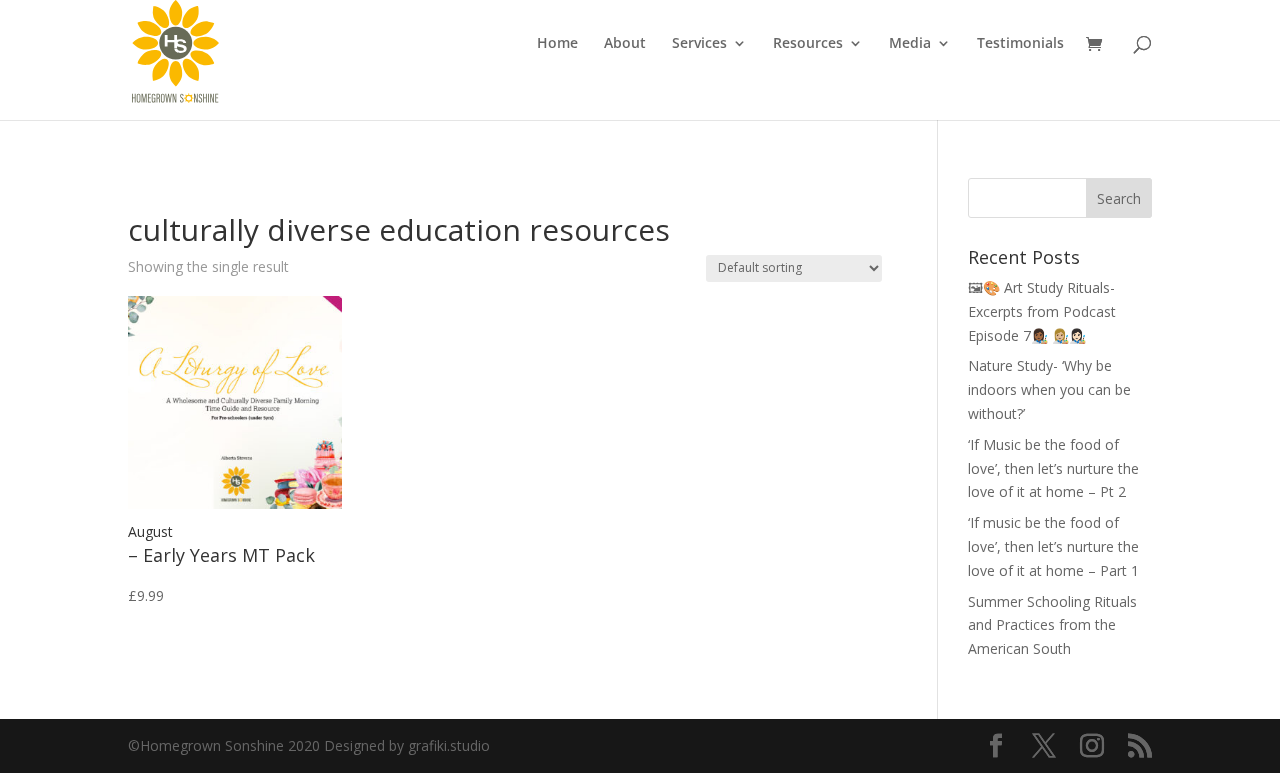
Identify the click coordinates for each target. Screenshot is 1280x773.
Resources (808, 44)
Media (910, 44)
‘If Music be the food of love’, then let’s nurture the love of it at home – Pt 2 (1053, 468)
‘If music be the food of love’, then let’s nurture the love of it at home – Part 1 (1053, 546)
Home (557, 44)
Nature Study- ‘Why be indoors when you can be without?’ (1049, 389)
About (625, 44)
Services (699, 44)
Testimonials (1020, 44)
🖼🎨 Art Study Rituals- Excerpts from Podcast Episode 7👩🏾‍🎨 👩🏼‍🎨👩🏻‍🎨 (1042, 311)
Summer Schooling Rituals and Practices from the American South (1052, 625)
